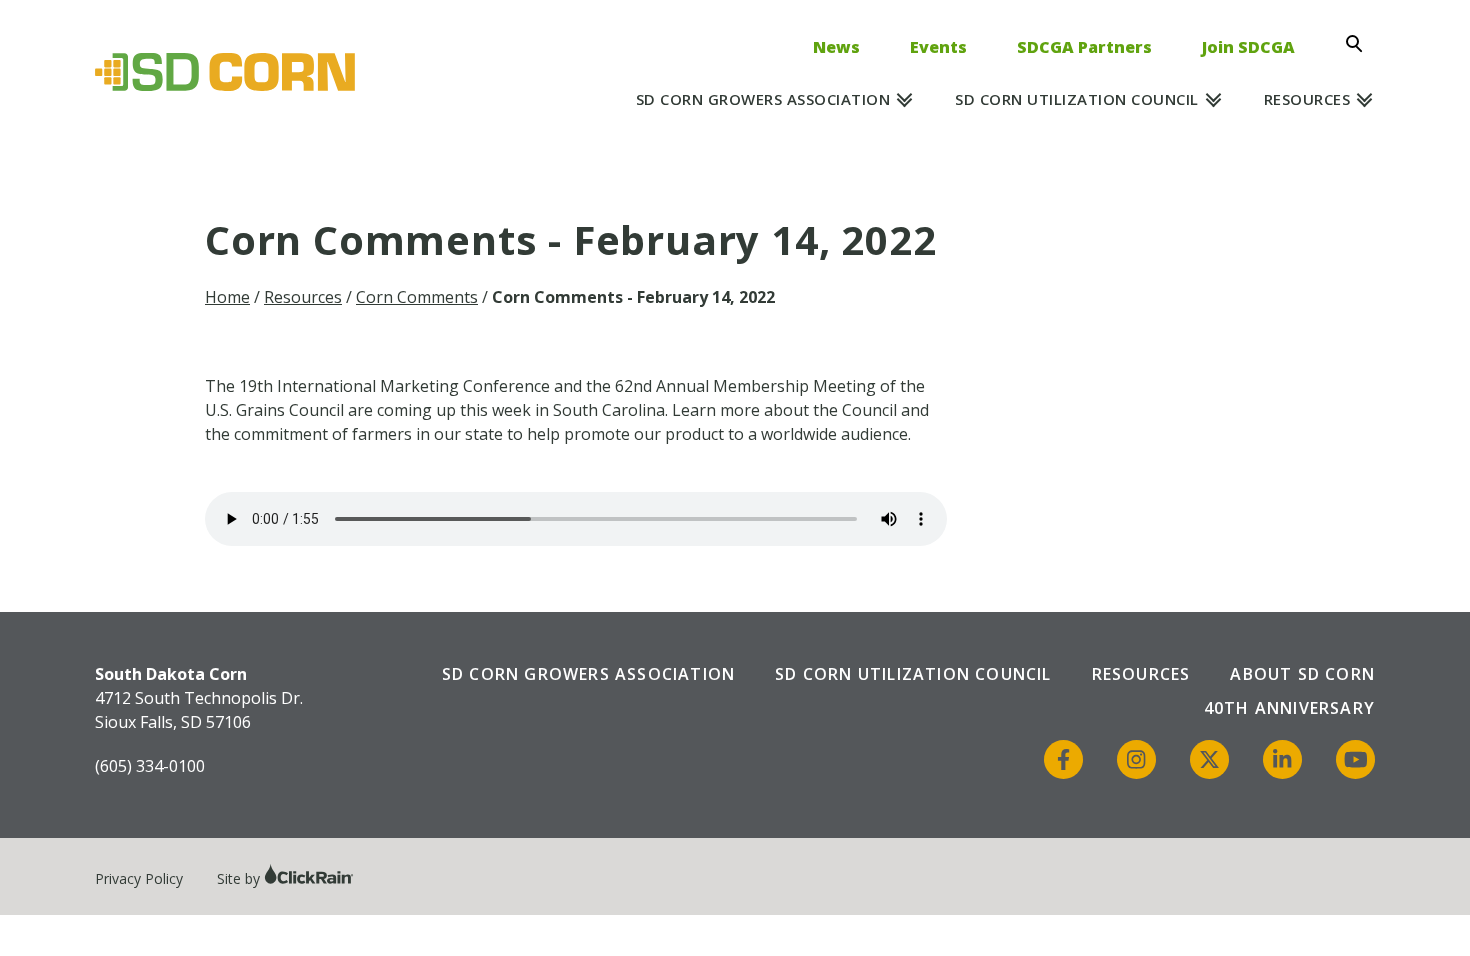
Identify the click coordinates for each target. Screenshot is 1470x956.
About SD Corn (1302, 674)
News (836, 47)
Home (227, 297)
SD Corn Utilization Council (1077, 99)
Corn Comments (417, 297)
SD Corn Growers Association (763, 99)
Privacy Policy (139, 878)
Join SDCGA (1248, 47)
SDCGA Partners (1084, 47)
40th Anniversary (1289, 708)
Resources (1307, 99)
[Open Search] (1360, 44)
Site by (240, 878)
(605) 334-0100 (150, 766)
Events (938, 47)
